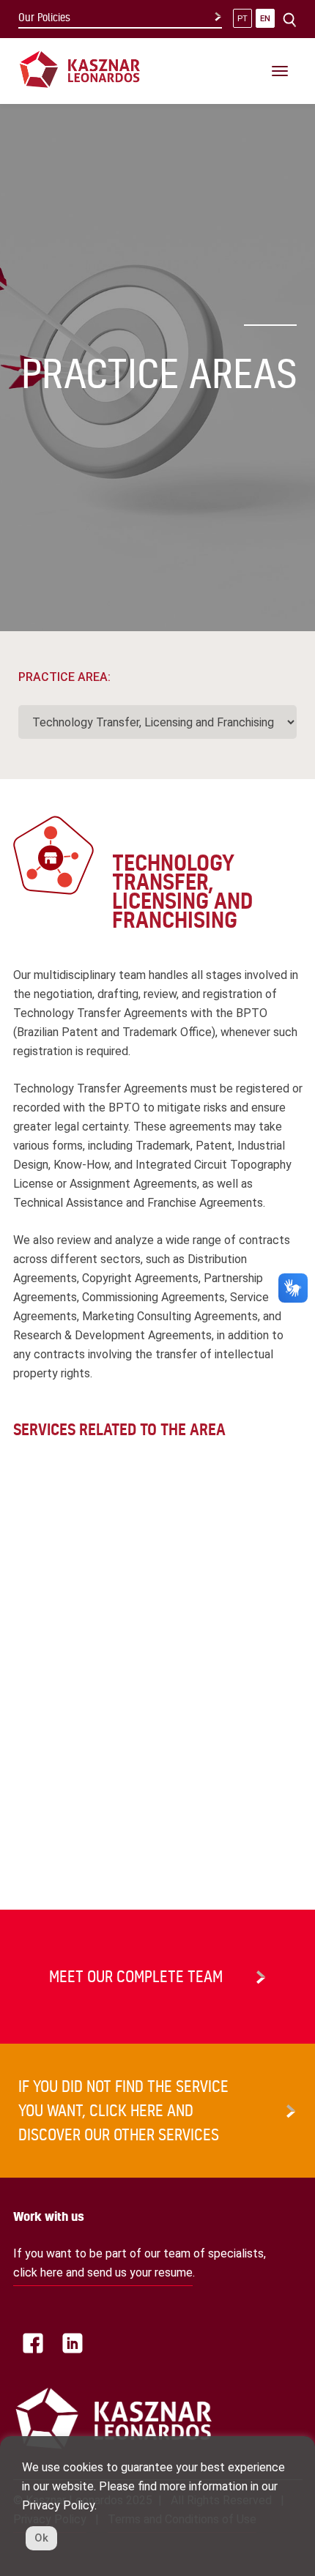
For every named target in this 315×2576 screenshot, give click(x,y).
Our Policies (44, 18)
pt (242, 19)
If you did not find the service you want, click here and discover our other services (123, 2110)
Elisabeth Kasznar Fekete (76, 1741)
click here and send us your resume (103, 2272)
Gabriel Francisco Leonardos (84, 1801)
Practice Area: (64, 677)
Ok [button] (41, 2538)
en (265, 19)
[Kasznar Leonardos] (80, 68)
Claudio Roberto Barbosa (75, 1680)
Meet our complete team (136, 1976)
